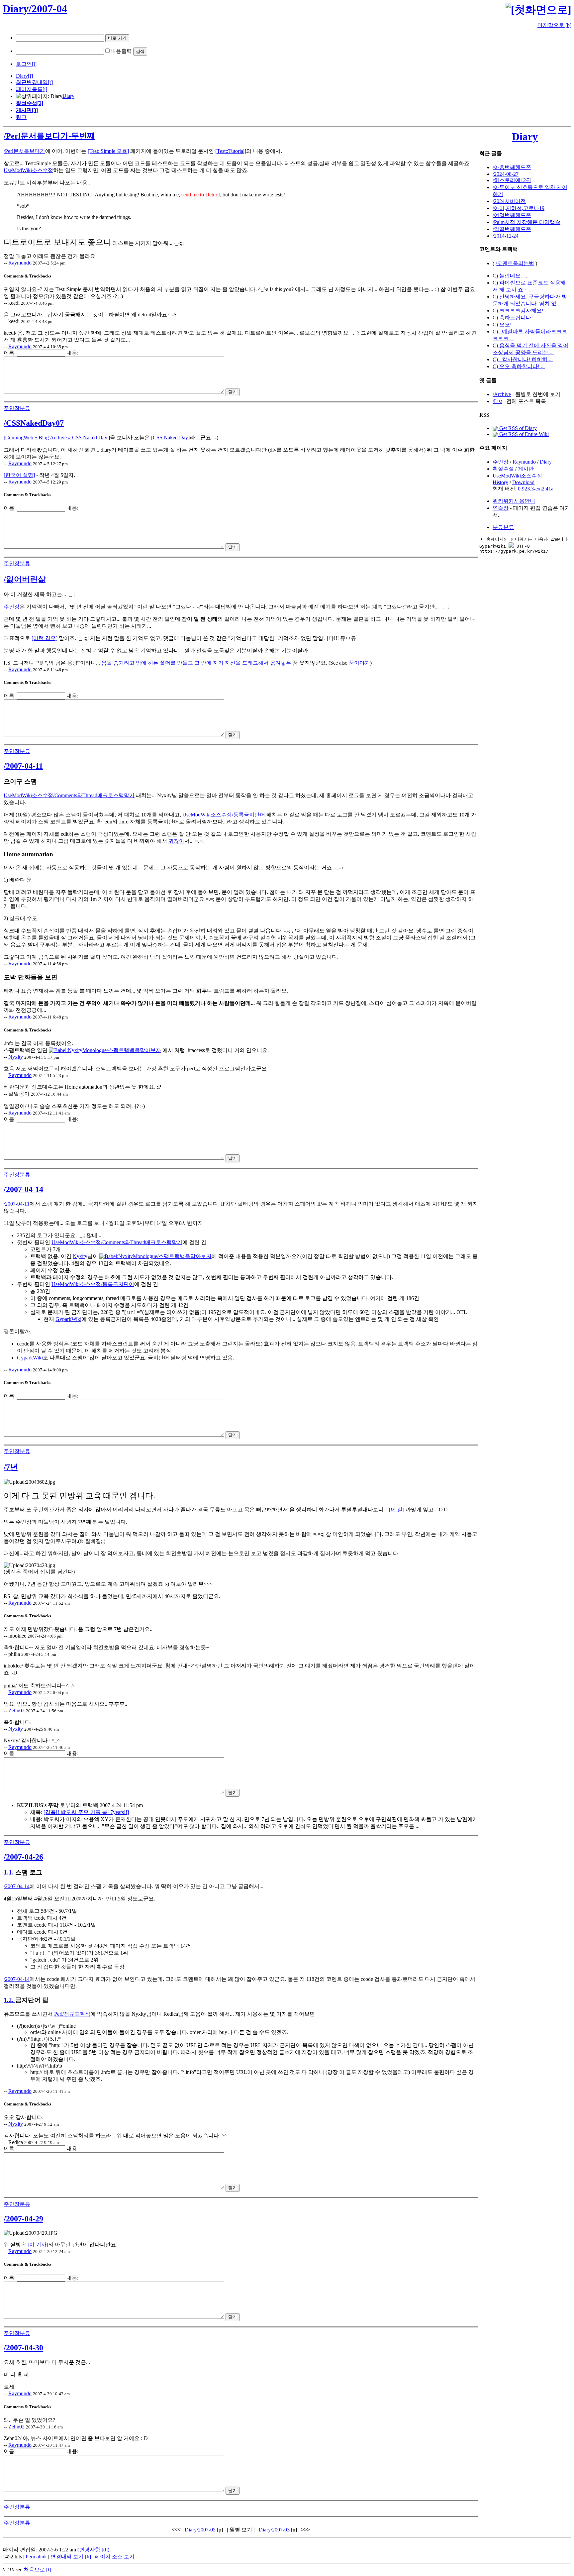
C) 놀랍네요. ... (510, 276)
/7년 (11, 1467)
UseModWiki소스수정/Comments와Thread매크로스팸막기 (69, 795)
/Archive (502, 394)
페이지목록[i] (32, 89)
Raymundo (20, 263)
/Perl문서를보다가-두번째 (49, 136)
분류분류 (503, 527)
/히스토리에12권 (512, 180)
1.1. (9, 1872)
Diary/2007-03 (274, 2530)
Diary (22, 76)
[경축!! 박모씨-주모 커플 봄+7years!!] (86, 1812)
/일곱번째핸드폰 (512, 229)
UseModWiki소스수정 (28, 170)
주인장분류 (17, 408)
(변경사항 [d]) (93, 2550)
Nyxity (16, 1057)
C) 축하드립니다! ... (515, 318)
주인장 (12, 607)
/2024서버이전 (509, 201)
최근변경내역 (32, 82)
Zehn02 (16, 1711)
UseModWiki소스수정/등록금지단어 (224, 815)
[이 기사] (38, 2245)
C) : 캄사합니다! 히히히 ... (523, 359)
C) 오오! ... (505, 324)
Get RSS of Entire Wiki (523, 434)
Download (523, 482)
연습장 (501, 508)
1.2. (9, 2000)
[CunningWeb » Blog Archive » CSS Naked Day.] (57, 437)
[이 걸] (397, 1509)
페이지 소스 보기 (115, 2557)
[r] (50, 82)
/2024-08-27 (506, 174)
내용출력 (121, 51)
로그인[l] (26, 64)
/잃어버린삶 (25, 579)
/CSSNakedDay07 (34, 423)
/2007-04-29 (23, 2219)
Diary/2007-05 (200, 2530)
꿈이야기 (359, 663)
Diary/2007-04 (35, 9)
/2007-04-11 (23, 766)
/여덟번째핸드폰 (512, 215)
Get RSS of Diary (517, 428)
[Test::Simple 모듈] (108, 151)
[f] (30, 76)
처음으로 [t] (37, 2570)
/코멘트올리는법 (515, 263)
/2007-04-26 (23, 1857)
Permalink (36, 2557)
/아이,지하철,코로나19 (519, 208)
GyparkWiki (68, 1319)
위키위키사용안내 (514, 501)
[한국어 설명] (19, 475)
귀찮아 (176, 841)
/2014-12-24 (506, 236)
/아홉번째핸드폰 (512, 167)
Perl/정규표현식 (72, 2014)
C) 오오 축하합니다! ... (519, 366)
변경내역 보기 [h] (71, 2557)
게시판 (526, 469)
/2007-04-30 (23, 2348)
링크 (21, 117)
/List (497, 401)
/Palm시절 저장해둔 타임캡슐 (526, 222)
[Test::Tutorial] (231, 151)
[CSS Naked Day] (170, 437)
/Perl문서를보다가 (24, 151)
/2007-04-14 (23, 1189)
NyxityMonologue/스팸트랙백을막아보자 (114, 1050)
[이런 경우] (45, 638)
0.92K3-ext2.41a (536, 489)
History (500, 482)
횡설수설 (503, 469)
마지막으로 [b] (554, 25)
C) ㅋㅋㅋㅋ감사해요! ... (521, 311)
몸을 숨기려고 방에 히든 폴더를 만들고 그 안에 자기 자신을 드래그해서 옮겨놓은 (196, 663)
